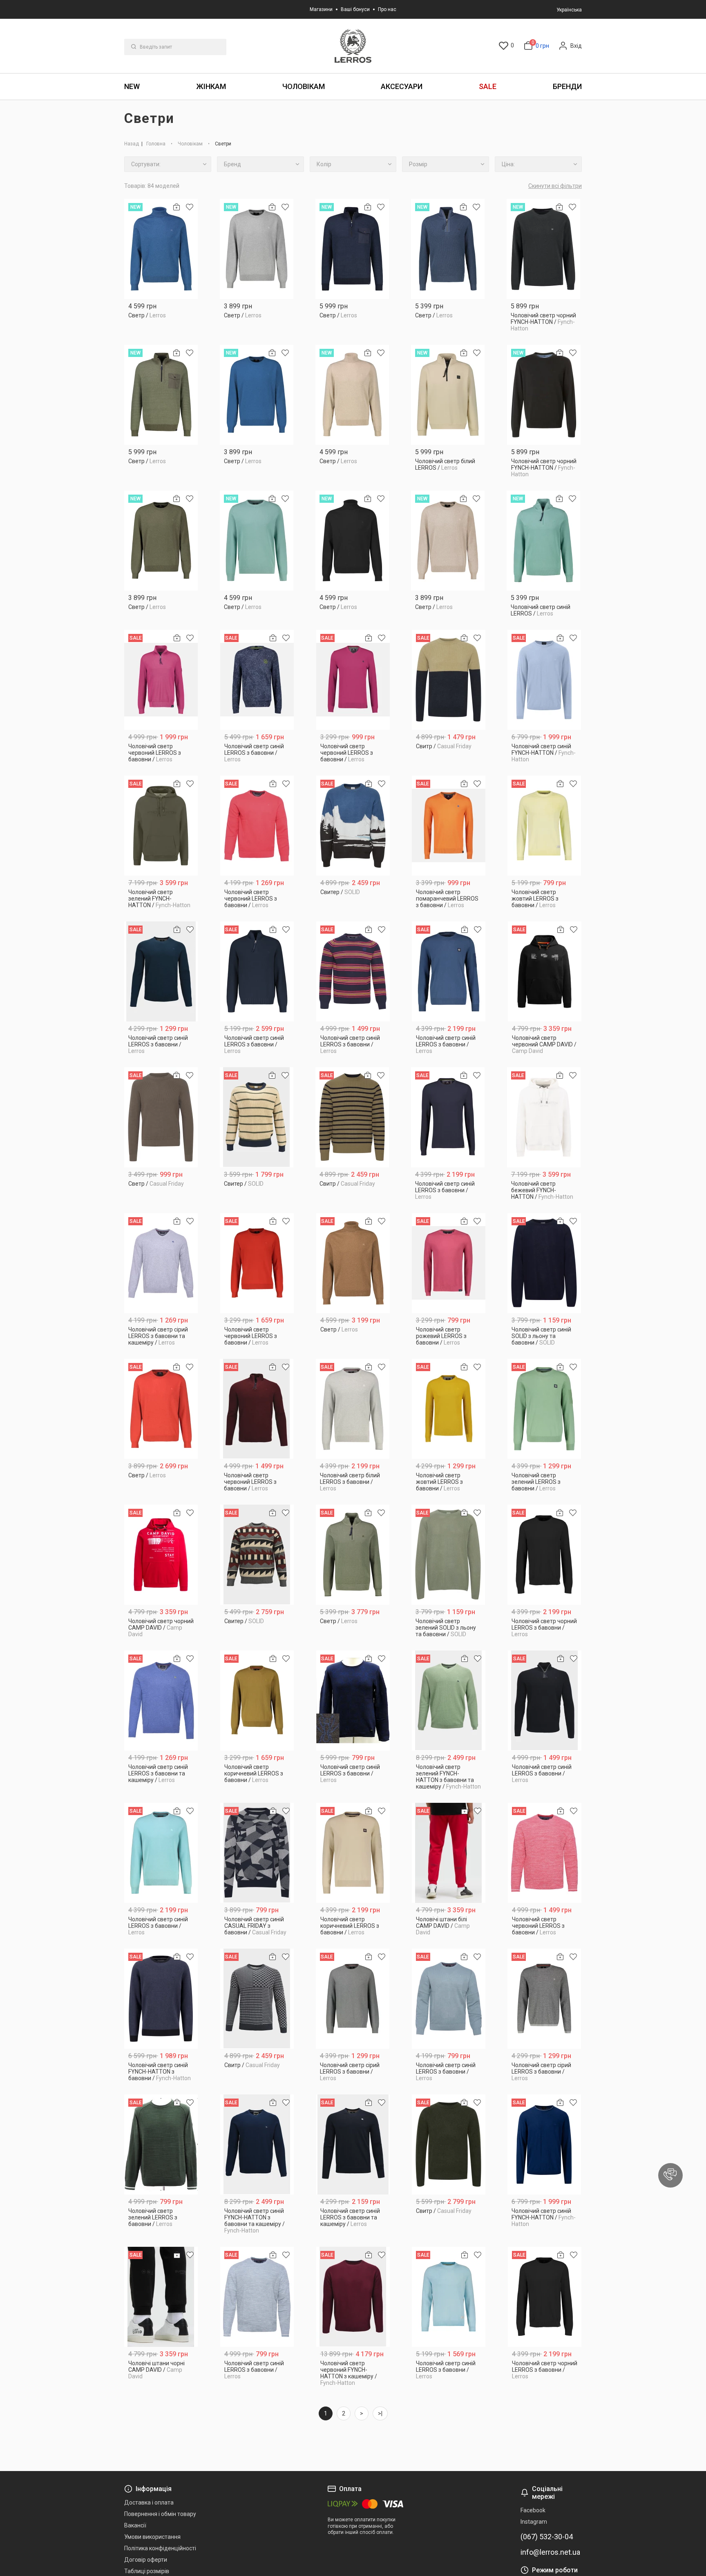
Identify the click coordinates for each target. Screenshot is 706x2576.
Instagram (534, 2522)
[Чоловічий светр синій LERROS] (544, 541)
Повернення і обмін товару (160, 2514)
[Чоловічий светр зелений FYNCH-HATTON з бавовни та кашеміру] (449, 1701)
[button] (670, 2175)
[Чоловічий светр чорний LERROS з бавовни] (544, 1555)
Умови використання (152, 2537)
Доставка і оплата (149, 2502)
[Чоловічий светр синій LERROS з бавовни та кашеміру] (161, 1701)
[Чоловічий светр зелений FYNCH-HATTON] (161, 826)
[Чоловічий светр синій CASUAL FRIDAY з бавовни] (257, 1853)
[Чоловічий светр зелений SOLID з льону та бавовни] (448, 1555)
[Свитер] (353, 826)
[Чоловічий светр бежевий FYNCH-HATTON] (544, 1117)
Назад (132, 144)
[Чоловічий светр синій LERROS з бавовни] (257, 680)
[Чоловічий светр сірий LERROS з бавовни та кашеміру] (161, 1263)
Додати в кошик (161, 325)
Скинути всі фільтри (555, 186)
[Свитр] (449, 680)
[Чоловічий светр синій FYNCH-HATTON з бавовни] (161, 1999)
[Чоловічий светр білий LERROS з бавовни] (353, 1409)
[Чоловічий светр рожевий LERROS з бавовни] (449, 1263)
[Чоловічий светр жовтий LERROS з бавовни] (544, 826)
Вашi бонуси (355, 9)
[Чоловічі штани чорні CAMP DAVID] (161, 2297)
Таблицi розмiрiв (147, 2571)
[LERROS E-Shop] (353, 46)
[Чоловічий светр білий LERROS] (448, 395)
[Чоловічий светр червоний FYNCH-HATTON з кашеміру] (353, 2297)
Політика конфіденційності (160, 2548)
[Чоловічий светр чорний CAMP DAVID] (161, 1555)
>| (380, 2413)
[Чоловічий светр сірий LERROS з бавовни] (353, 1999)
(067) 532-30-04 (547, 2537)
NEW (132, 86)
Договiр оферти (146, 2560)
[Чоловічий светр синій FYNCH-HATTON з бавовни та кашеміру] (257, 2144)
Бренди (567, 86)
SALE (488, 86)
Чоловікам (304, 86)
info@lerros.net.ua (550, 2552)
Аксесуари (402, 86)
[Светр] (161, 249)
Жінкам (211, 86)
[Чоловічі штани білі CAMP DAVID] (449, 1853)
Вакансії (135, 2525)
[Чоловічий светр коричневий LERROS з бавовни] (257, 1701)
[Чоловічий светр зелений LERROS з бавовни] (544, 1409)
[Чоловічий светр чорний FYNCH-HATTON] (544, 249)
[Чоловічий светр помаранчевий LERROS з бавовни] (449, 826)
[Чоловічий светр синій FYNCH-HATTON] (544, 680)
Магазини (321, 9)
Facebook (533, 2510)
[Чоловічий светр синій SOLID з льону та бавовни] (544, 1263)
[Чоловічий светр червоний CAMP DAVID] (545, 971)
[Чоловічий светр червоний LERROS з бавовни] (161, 680)
